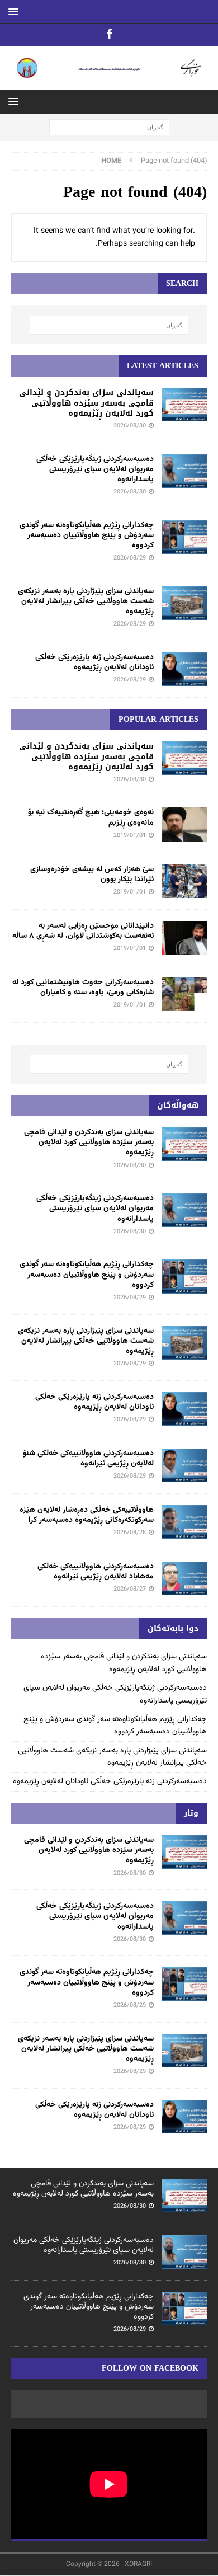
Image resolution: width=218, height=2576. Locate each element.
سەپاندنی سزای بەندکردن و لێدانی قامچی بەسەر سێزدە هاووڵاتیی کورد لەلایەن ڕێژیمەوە (86, 403)
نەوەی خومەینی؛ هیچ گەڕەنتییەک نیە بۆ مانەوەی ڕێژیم (91, 817)
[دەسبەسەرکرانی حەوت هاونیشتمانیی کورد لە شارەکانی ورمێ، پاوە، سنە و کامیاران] (184, 994)
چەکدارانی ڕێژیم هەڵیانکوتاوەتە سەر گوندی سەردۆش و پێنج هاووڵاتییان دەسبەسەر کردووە (87, 535)
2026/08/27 (130, 1589)
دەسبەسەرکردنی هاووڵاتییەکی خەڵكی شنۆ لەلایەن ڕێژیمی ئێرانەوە (88, 1459)
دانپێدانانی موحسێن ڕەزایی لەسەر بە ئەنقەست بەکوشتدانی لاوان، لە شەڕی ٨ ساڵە (83, 931)
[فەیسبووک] (109, 35)
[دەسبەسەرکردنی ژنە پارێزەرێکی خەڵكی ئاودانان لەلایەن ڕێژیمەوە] (184, 669)
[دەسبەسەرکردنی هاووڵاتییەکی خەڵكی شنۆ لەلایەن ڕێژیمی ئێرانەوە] (184, 1465)
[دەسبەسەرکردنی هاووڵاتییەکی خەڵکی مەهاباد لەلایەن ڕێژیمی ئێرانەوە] (184, 1578)
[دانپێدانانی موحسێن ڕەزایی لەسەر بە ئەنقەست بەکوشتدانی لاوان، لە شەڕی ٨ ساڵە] (184, 938)
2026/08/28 (130, 1533)
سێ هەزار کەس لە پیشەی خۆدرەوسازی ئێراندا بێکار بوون (92, 875)
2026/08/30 (130, 426)
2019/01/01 (130, 836)
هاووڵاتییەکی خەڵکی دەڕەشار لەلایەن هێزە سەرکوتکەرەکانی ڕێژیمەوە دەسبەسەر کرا (87, 1515)
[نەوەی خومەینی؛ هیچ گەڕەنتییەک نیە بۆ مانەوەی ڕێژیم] (184, 824)
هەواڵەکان (178, 1105)
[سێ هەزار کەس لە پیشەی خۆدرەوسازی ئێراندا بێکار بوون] (184, 881)
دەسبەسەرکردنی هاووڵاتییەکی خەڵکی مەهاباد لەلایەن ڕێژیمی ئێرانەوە (96, 1572)
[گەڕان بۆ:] (109, 128)
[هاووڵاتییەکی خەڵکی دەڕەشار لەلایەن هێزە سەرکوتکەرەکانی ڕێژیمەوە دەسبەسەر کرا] (184, 1522)
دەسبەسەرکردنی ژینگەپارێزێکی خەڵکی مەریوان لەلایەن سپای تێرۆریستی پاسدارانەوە (95, 469)
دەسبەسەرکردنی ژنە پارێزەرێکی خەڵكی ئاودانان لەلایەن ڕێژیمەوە (94, 662)
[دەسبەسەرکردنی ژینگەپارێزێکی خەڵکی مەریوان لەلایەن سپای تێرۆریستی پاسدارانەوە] (184, 471)
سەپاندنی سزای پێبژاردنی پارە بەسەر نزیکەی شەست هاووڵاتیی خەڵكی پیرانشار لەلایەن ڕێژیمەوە (86, 601)
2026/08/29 (130, 558)
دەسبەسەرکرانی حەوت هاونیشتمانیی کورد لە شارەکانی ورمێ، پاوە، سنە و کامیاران (83, 988)
